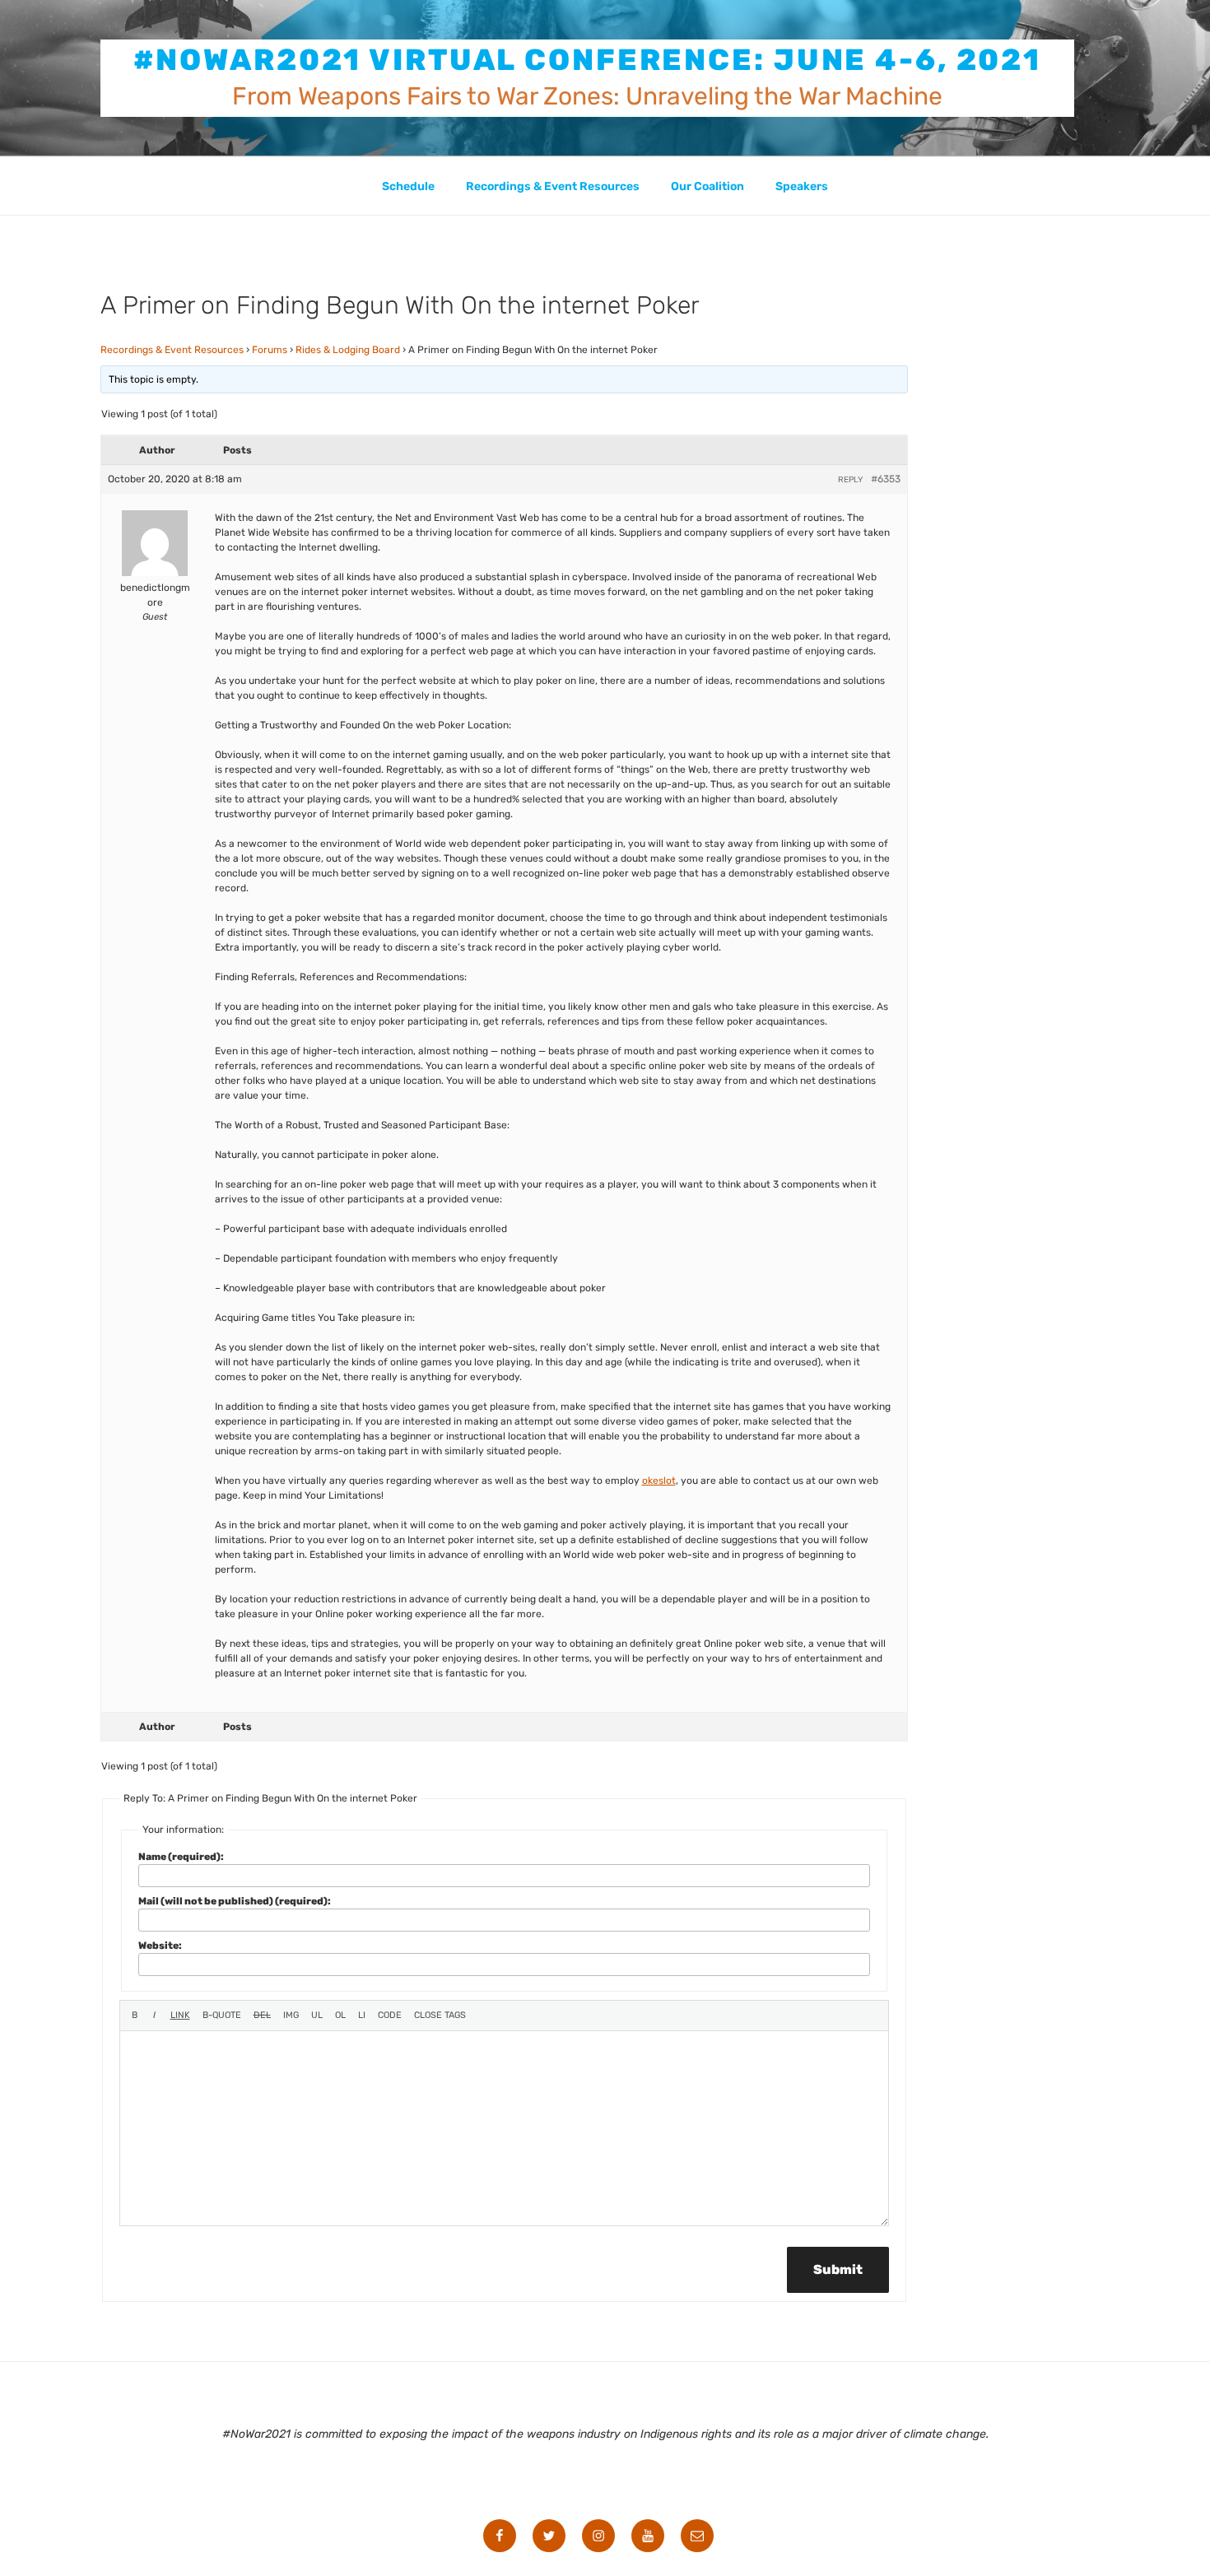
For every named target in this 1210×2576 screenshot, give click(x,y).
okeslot (659, 1481)
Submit (838, 2269)
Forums (270, 350)
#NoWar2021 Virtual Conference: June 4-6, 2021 (588, 60)
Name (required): (181, 1857)
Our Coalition (707, 186)
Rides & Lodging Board (348, 350)
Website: (160, 1946)
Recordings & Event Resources (553, 186)
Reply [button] (850, 480)
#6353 (886, 479)
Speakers (802, 186)
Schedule (408, 186)
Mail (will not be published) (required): (235, 1901)
